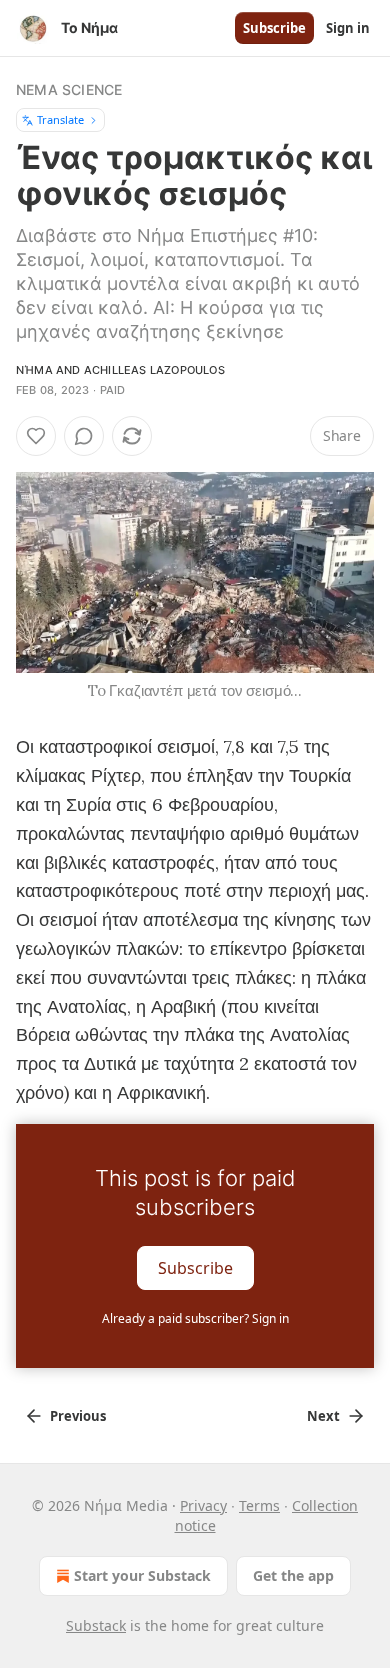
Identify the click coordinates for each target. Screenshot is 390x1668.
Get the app (293, 1575)
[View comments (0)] (84, 436)
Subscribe (274, 28)
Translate (60, 119)
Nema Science (69, 89)
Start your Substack (142, 1575)
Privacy (203, 1505)
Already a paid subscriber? (195, 1318)
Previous (78, 1416)
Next (323, 1416)
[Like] (36, 436)
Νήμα (34, 370)
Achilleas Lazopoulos (154, 370)
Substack (96, 1625)
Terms (259, 1505)
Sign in (348, 28)
